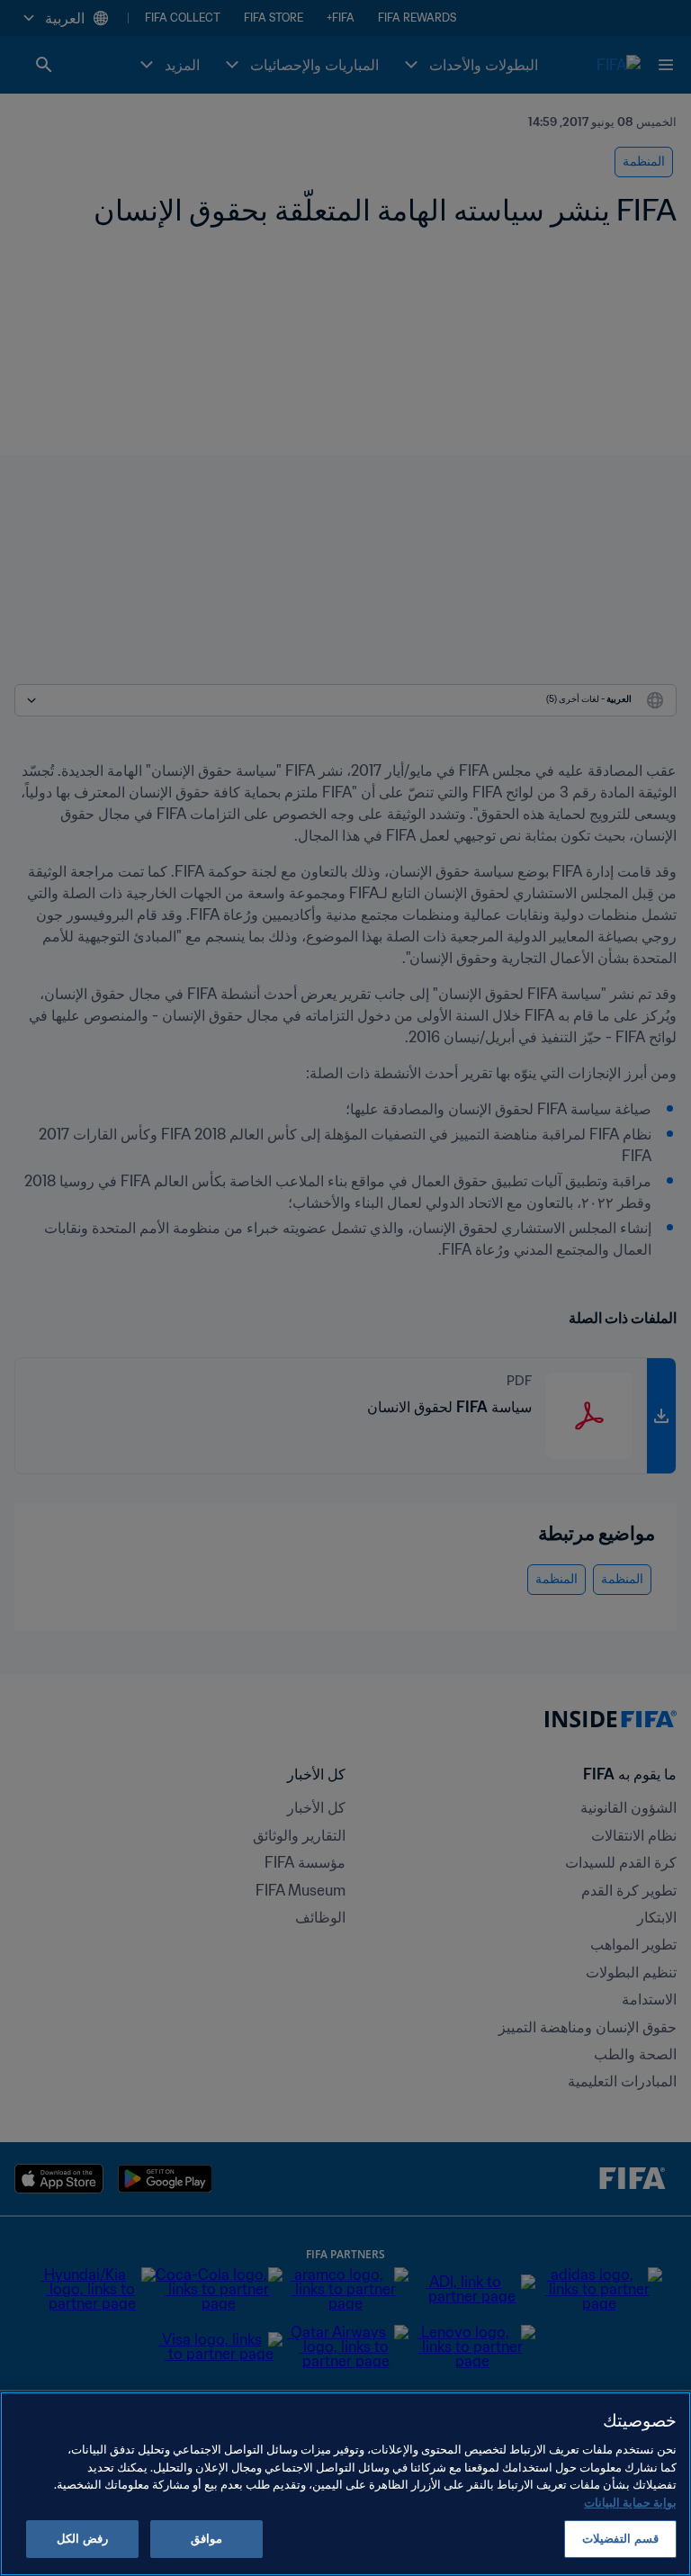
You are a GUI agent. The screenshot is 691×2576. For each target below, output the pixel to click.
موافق (206, 2539)
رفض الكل (82, 2539)
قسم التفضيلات (620, 2539)
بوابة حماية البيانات (630, 2503)
